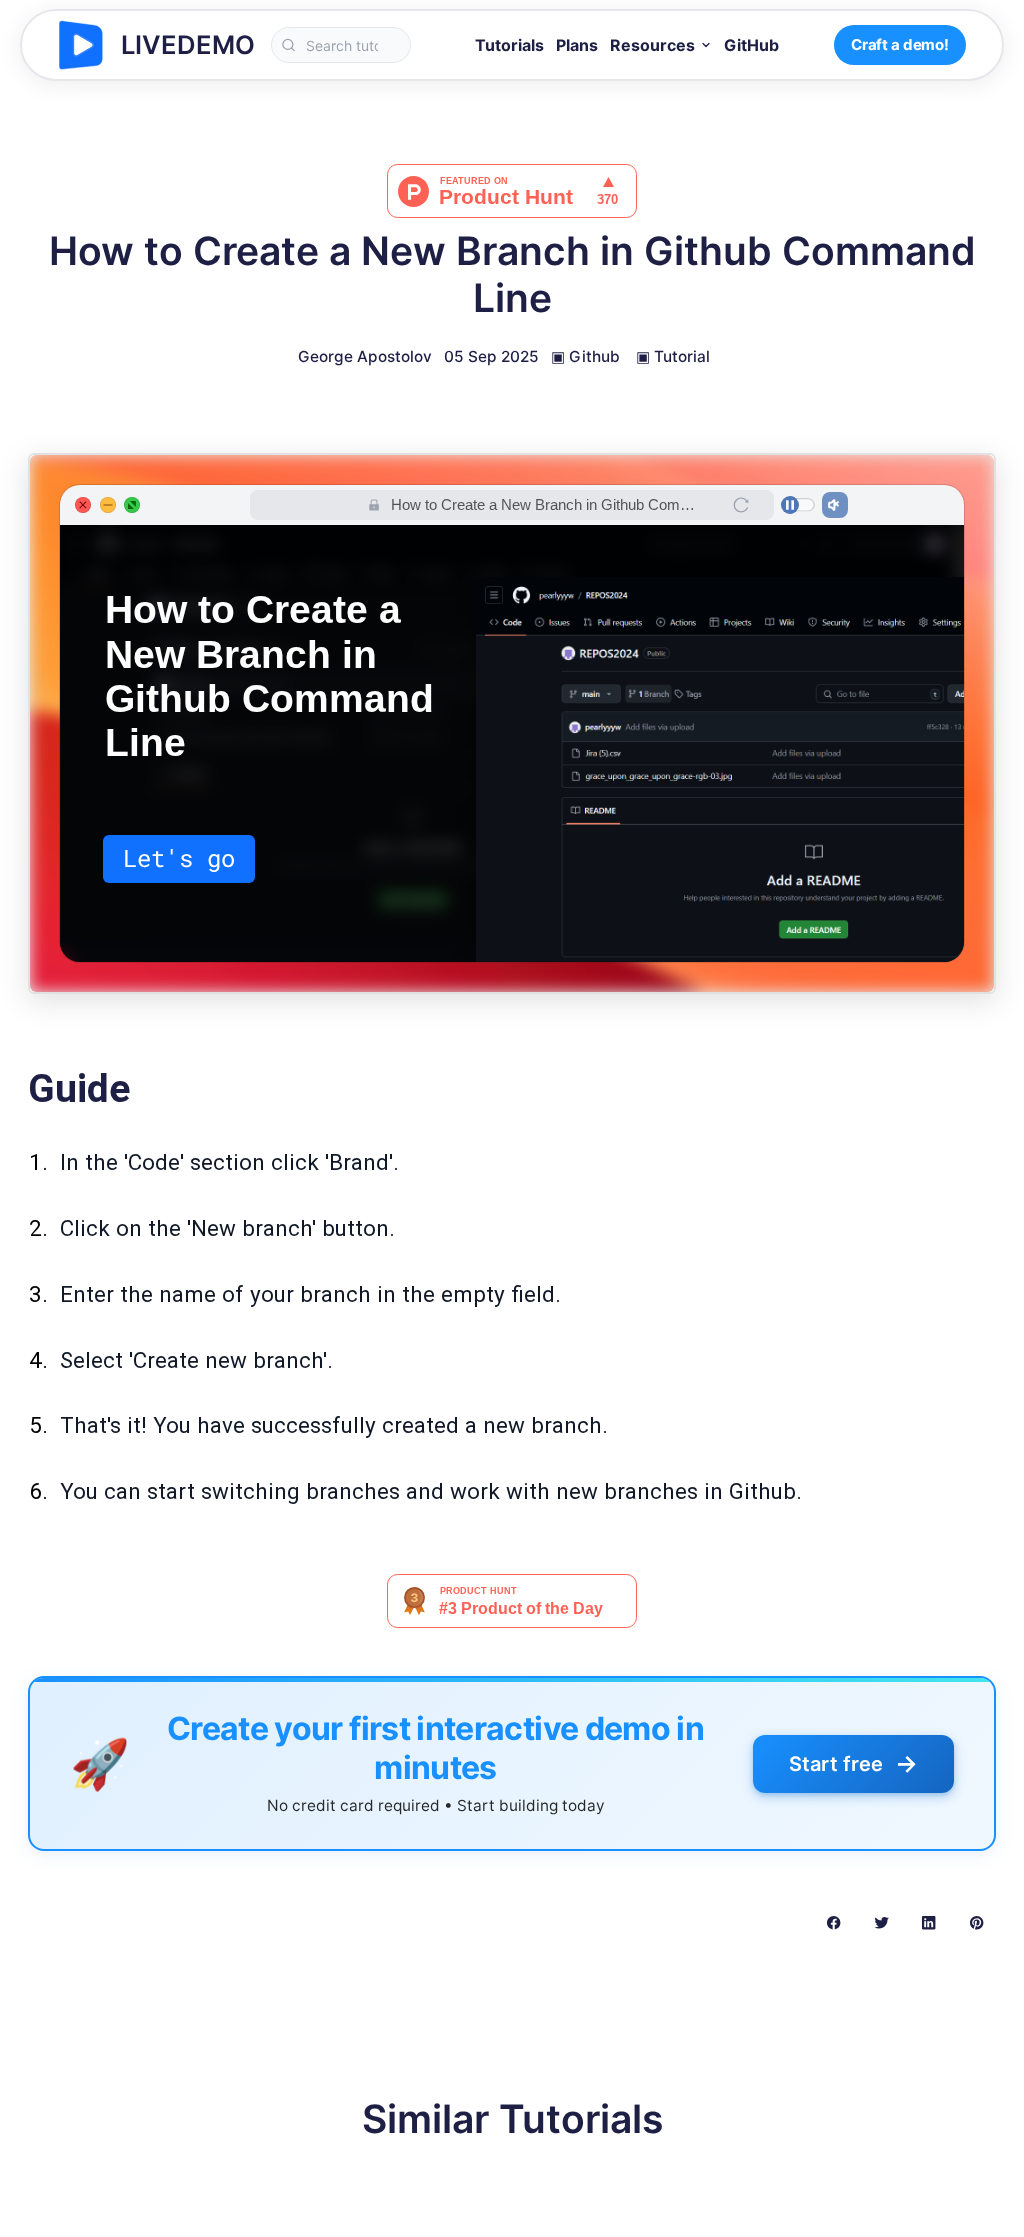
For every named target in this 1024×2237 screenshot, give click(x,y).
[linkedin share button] (928, 1922)
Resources (652, 45)
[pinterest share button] (976, 1922)
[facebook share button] (833, 1922)
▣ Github (585, 356)
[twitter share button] (881, 1922)
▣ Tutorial (673, 356)
